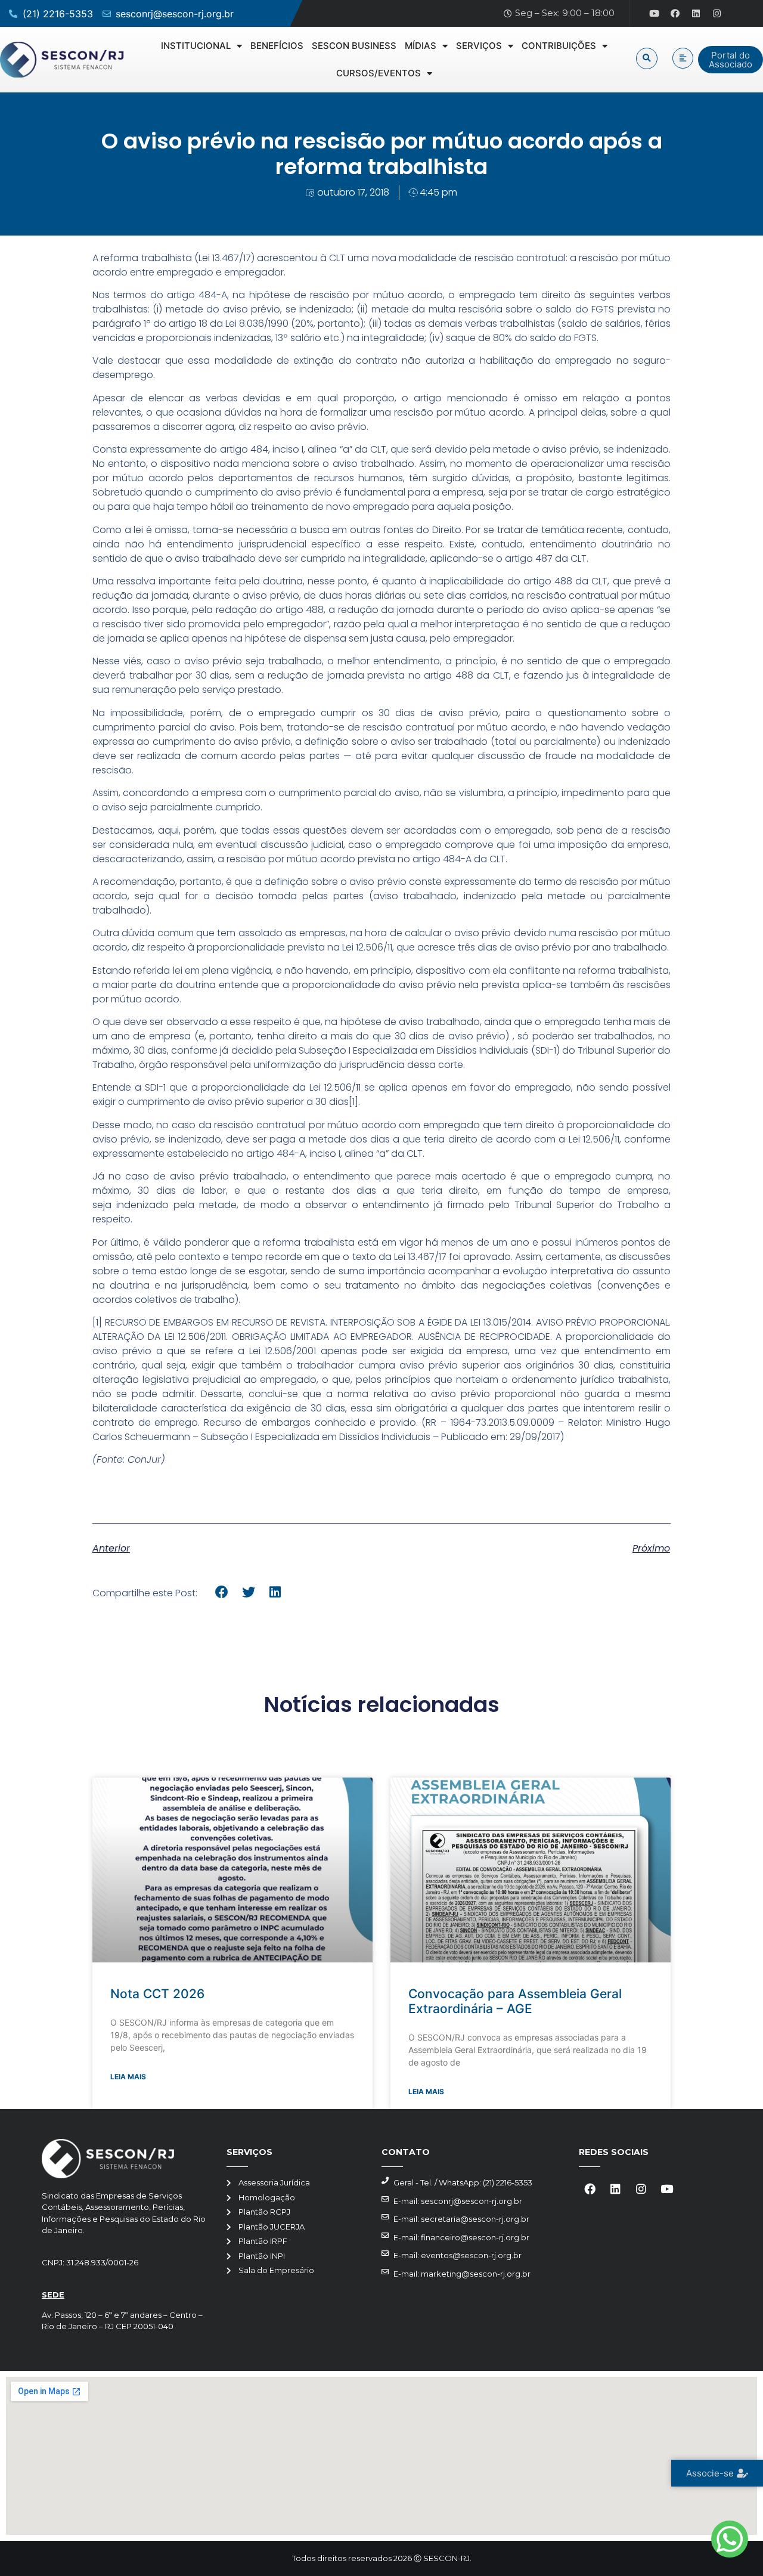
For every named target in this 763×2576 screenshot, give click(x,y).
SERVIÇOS (479, 46)
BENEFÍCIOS (277, 46)
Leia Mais (128, 2077)
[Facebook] (675, 14)
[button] (647, 58)
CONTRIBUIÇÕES (559, 46)
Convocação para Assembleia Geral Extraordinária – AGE (515, 2001)
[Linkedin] (696, 14)
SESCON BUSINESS (354, 46)
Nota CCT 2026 (157, 1994)
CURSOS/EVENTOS (379, 73)
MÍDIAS (421, 46)
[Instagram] (717, 14)
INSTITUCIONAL (196, 46)
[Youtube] (655, 14)
